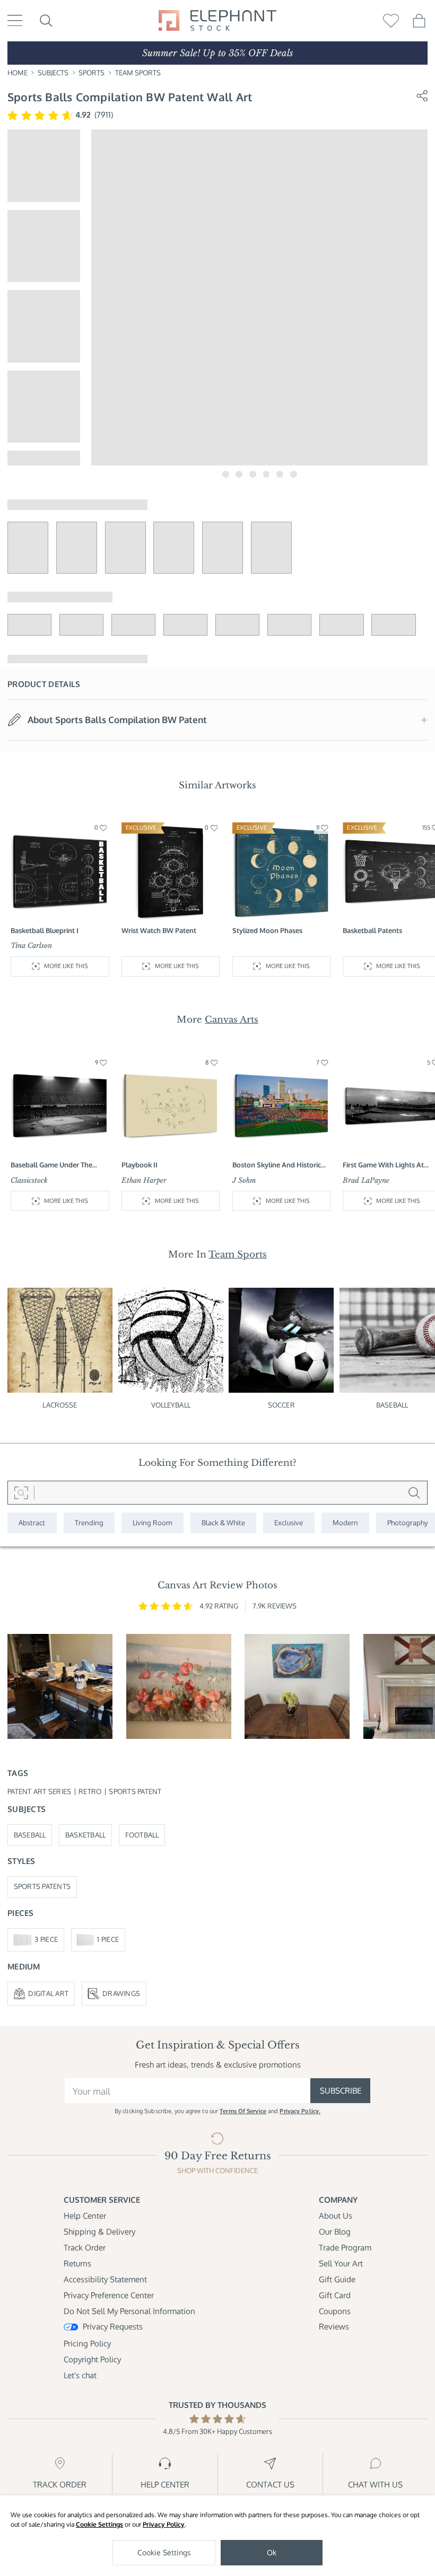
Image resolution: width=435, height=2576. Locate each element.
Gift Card (335, 2295)
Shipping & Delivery (99, 2232)
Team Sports (138, 73)
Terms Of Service (243, 2111)
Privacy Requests (113, 2327)
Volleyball (171, 1405)
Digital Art (48, 1993)
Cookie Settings (99, 2524)
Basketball (86, 1835)
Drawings (121, 1993)
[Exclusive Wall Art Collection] (289, 1523)
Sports (92, 73)
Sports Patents (42, 1886)
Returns (77, 2263)
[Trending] (89, 1523)
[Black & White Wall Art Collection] (224, 1523)
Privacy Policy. (300, 2111)
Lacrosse (60, 1405)
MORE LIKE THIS (66, 966)
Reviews (334, 2327)
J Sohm (244, 1180)
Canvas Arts (232, 1019)
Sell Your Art (341, 2263)
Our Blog (335, 2232)
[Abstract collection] (32, 1523)
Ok (272, 2552)
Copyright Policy (92, 2359)
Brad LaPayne (366, 1180)
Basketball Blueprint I (45, 930)
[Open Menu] (15, 20)
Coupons (335, 2311)
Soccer (281, 1405)
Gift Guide (337, 2279)
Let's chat (80, 2375)
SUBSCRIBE (341, 2091)
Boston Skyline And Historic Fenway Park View (277, 1165)
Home (18, 73)
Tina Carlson (31, 946)
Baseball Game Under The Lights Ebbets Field (51, 1165)
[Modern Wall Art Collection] (346, 1523)
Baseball (30, 1835)
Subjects (53, 73)
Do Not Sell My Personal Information (129, 2311)
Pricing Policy (87, 2344)
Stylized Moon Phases (267, 930)
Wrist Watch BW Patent (159, 930)
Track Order (85, 2248)
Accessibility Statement (105, 2279)
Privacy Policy (164, 2524)
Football (142, 1835)
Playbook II (140, 1165)
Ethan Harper (144, 1180)
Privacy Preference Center (109, 2295)
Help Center (85, 2216)
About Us (336, 2216)
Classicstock (29, 1180)
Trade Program (345, 2248)
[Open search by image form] (21, 1493)
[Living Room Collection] (153, 1523)
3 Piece (46, 1939)
